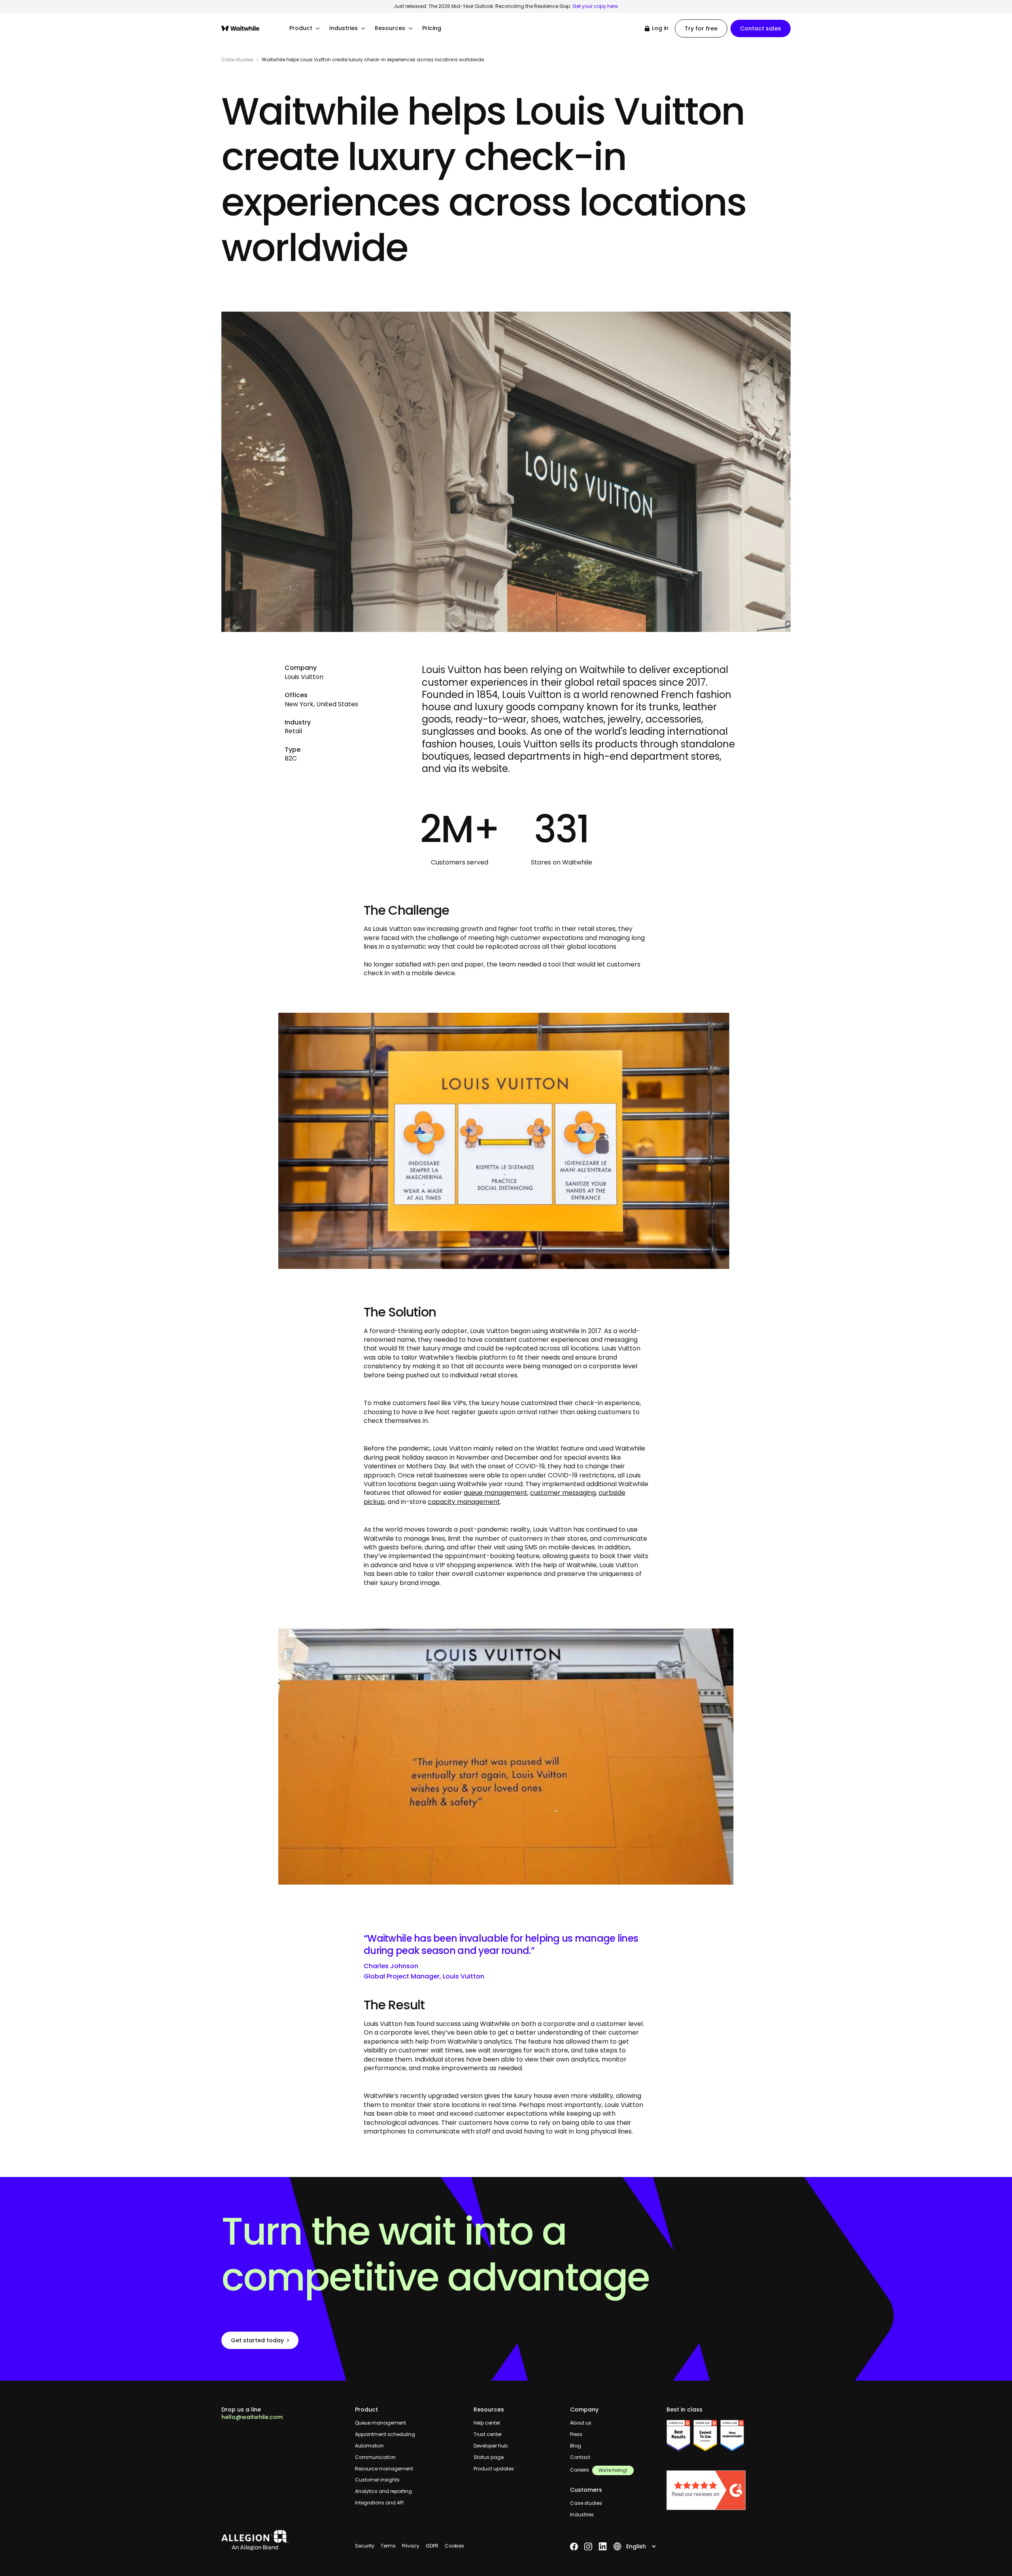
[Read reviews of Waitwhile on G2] (729, 2490)
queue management (496, 1493)
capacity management (464, 1502)
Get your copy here (595, 6)
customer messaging (563, 1493)
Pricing (432, 28)
